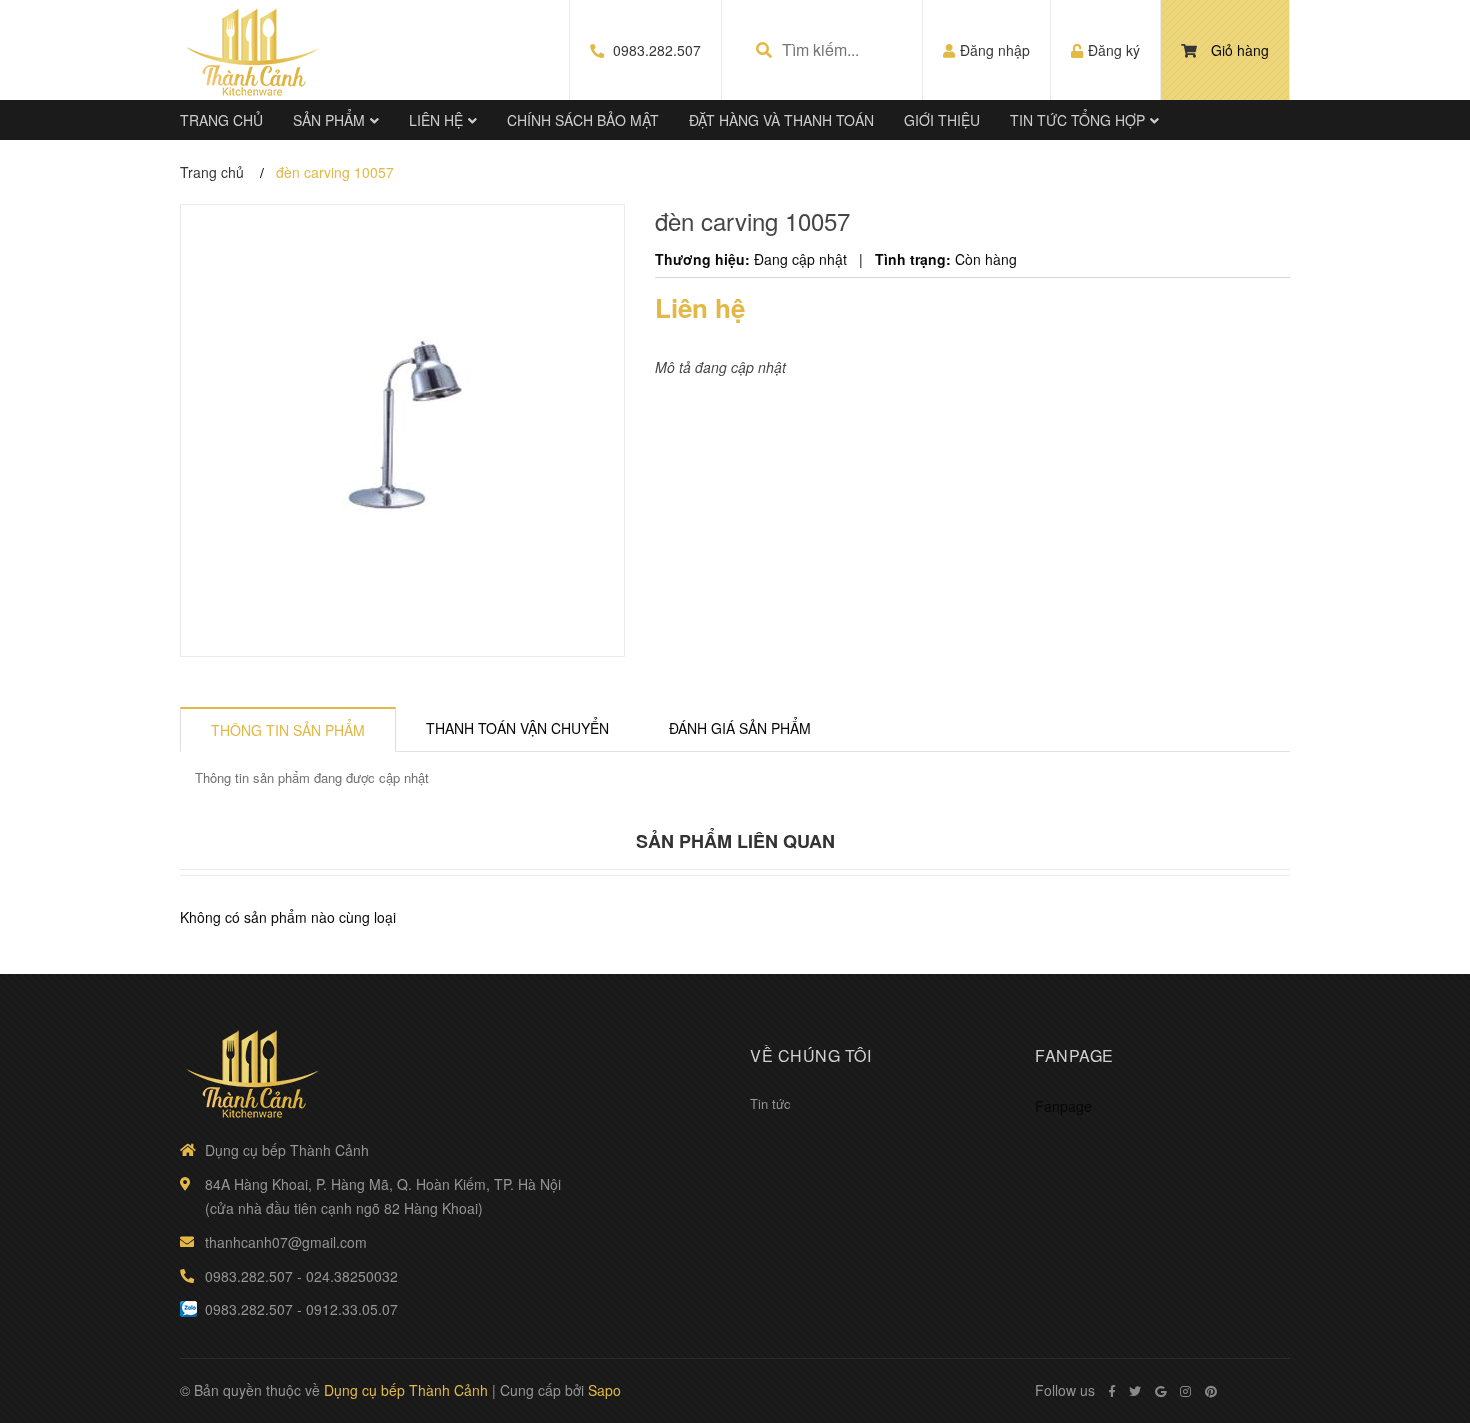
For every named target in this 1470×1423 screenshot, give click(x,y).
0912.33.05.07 (352, 1309)
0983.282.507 (657, 50)
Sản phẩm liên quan (735, 841)
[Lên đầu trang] (1415, 1325)
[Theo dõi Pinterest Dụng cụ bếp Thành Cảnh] (1211, 1391)
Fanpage (1063, 1106)
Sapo (604, 1390)
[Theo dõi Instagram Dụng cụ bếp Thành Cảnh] (1185, 1391)
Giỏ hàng (1240, 50)
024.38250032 (352, 1276)
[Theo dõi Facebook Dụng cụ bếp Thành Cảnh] (1112, 1391)
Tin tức (770, 1103)
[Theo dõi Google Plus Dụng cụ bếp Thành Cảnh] (1160, 1391)
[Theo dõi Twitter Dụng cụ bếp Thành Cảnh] (1135, 1391)
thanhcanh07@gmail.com (286, 1242)
